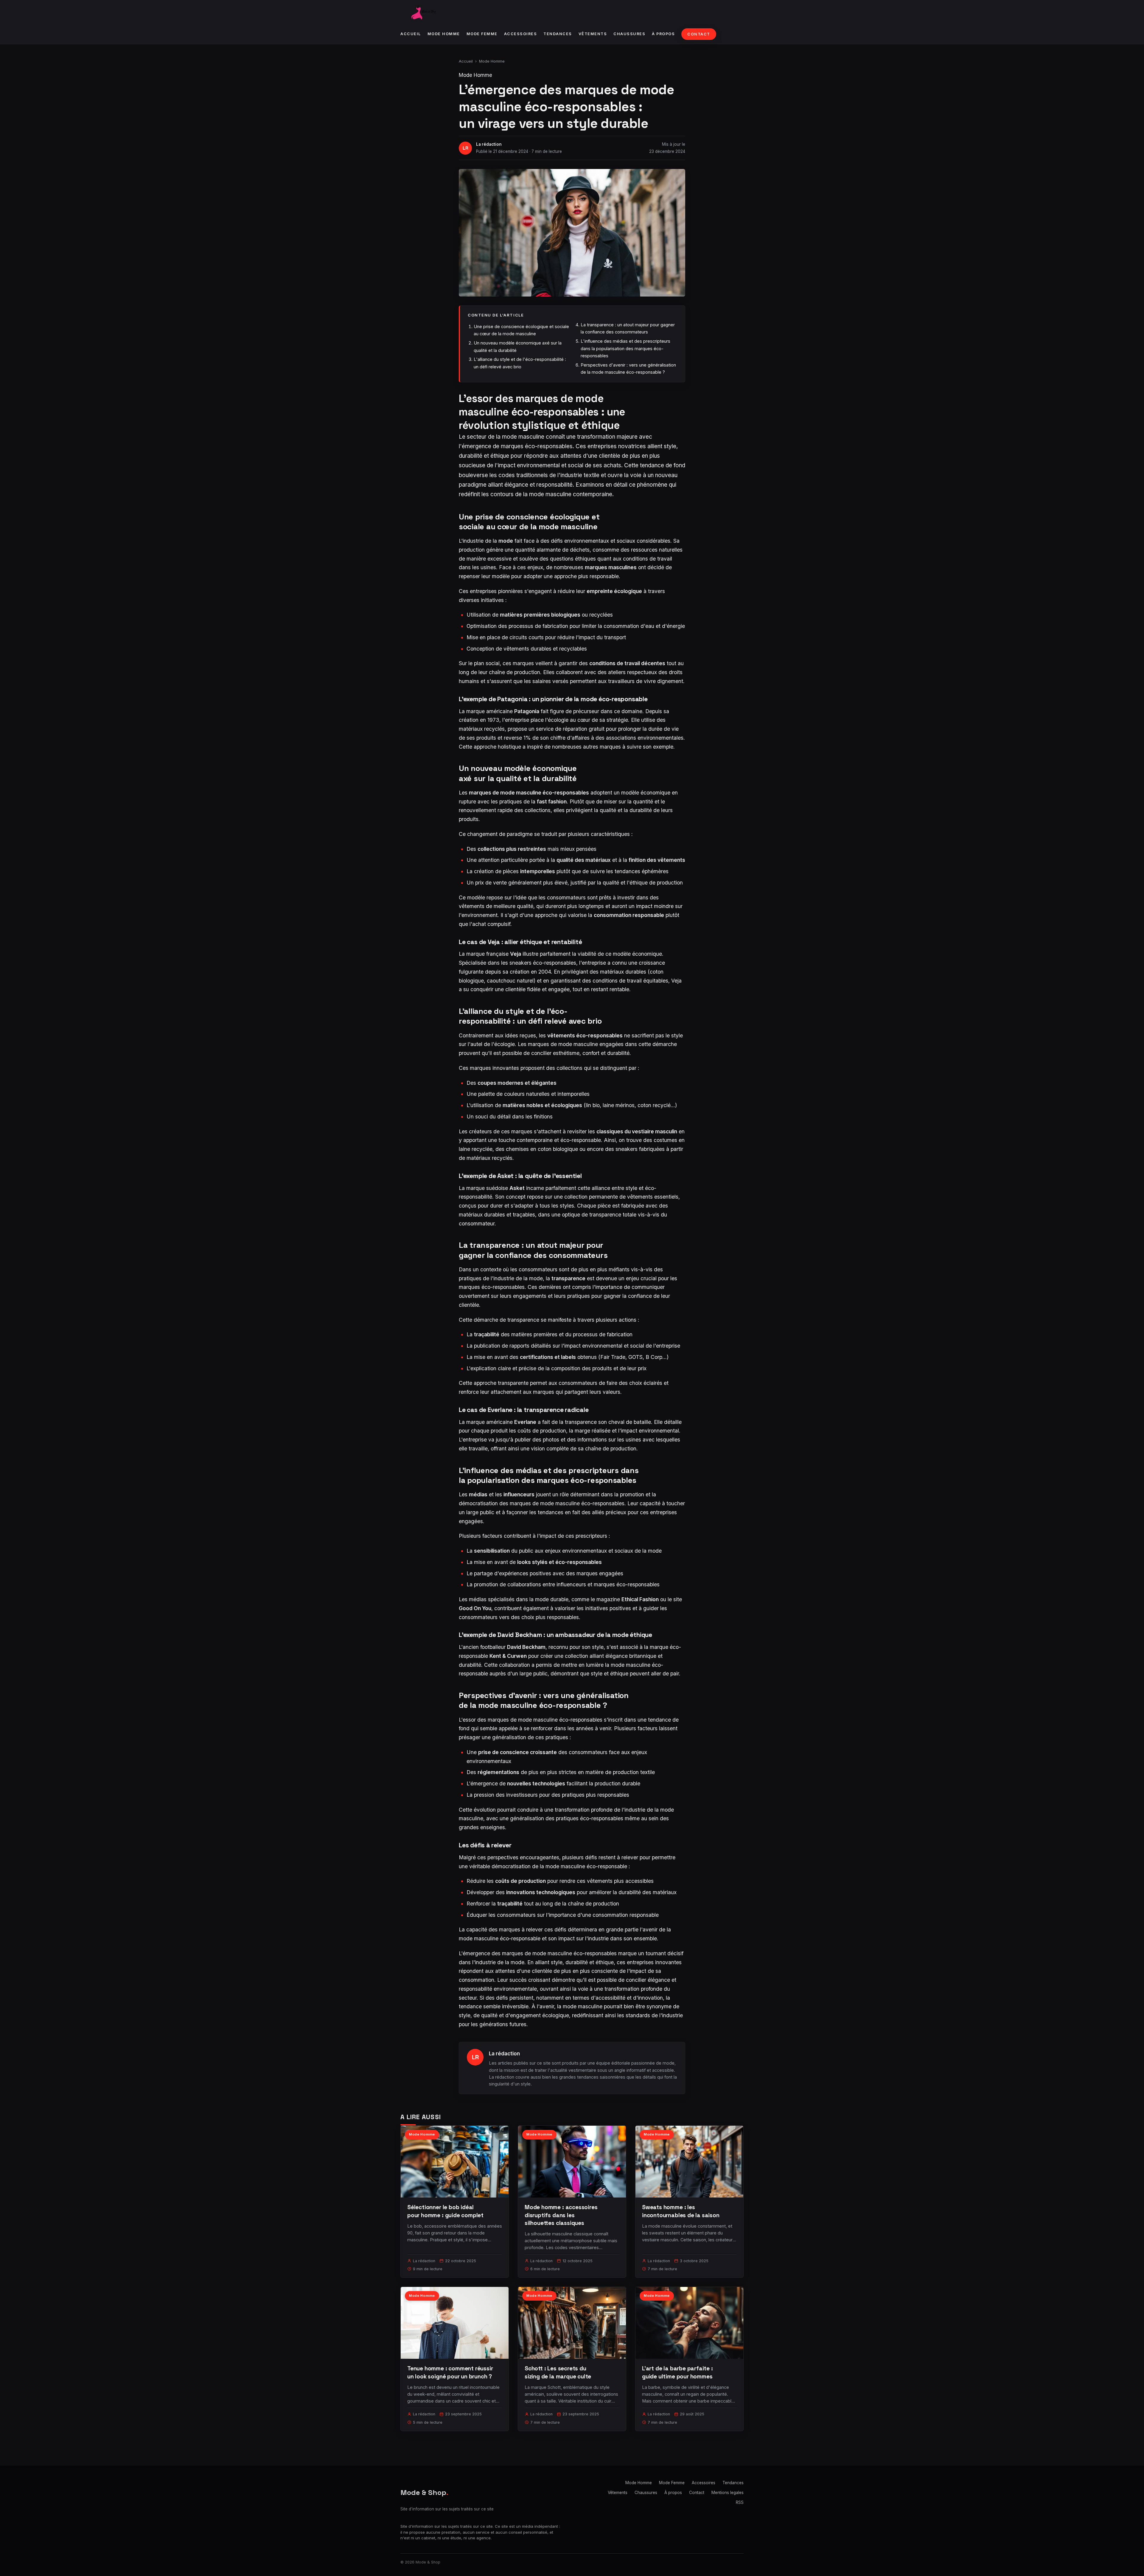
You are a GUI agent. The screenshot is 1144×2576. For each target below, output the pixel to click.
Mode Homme (444, 34)
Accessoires (521, 34)
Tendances (558, 34)
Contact (699, 34)
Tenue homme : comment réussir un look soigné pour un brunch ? (450, 2372)
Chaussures (629, 34)
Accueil (411, 34)
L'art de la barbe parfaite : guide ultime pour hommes (677, 2372)
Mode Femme (482, 34)
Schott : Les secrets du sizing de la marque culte (558, 2372)
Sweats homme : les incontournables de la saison (681, 2211)
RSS (740, 2502)
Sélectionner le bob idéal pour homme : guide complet (445, 2211)
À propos (663, 34)
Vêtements (593, 34)
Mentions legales (728, 2493)
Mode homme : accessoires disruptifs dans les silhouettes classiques (561, 2215)
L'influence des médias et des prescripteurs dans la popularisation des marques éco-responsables (625, 348)
